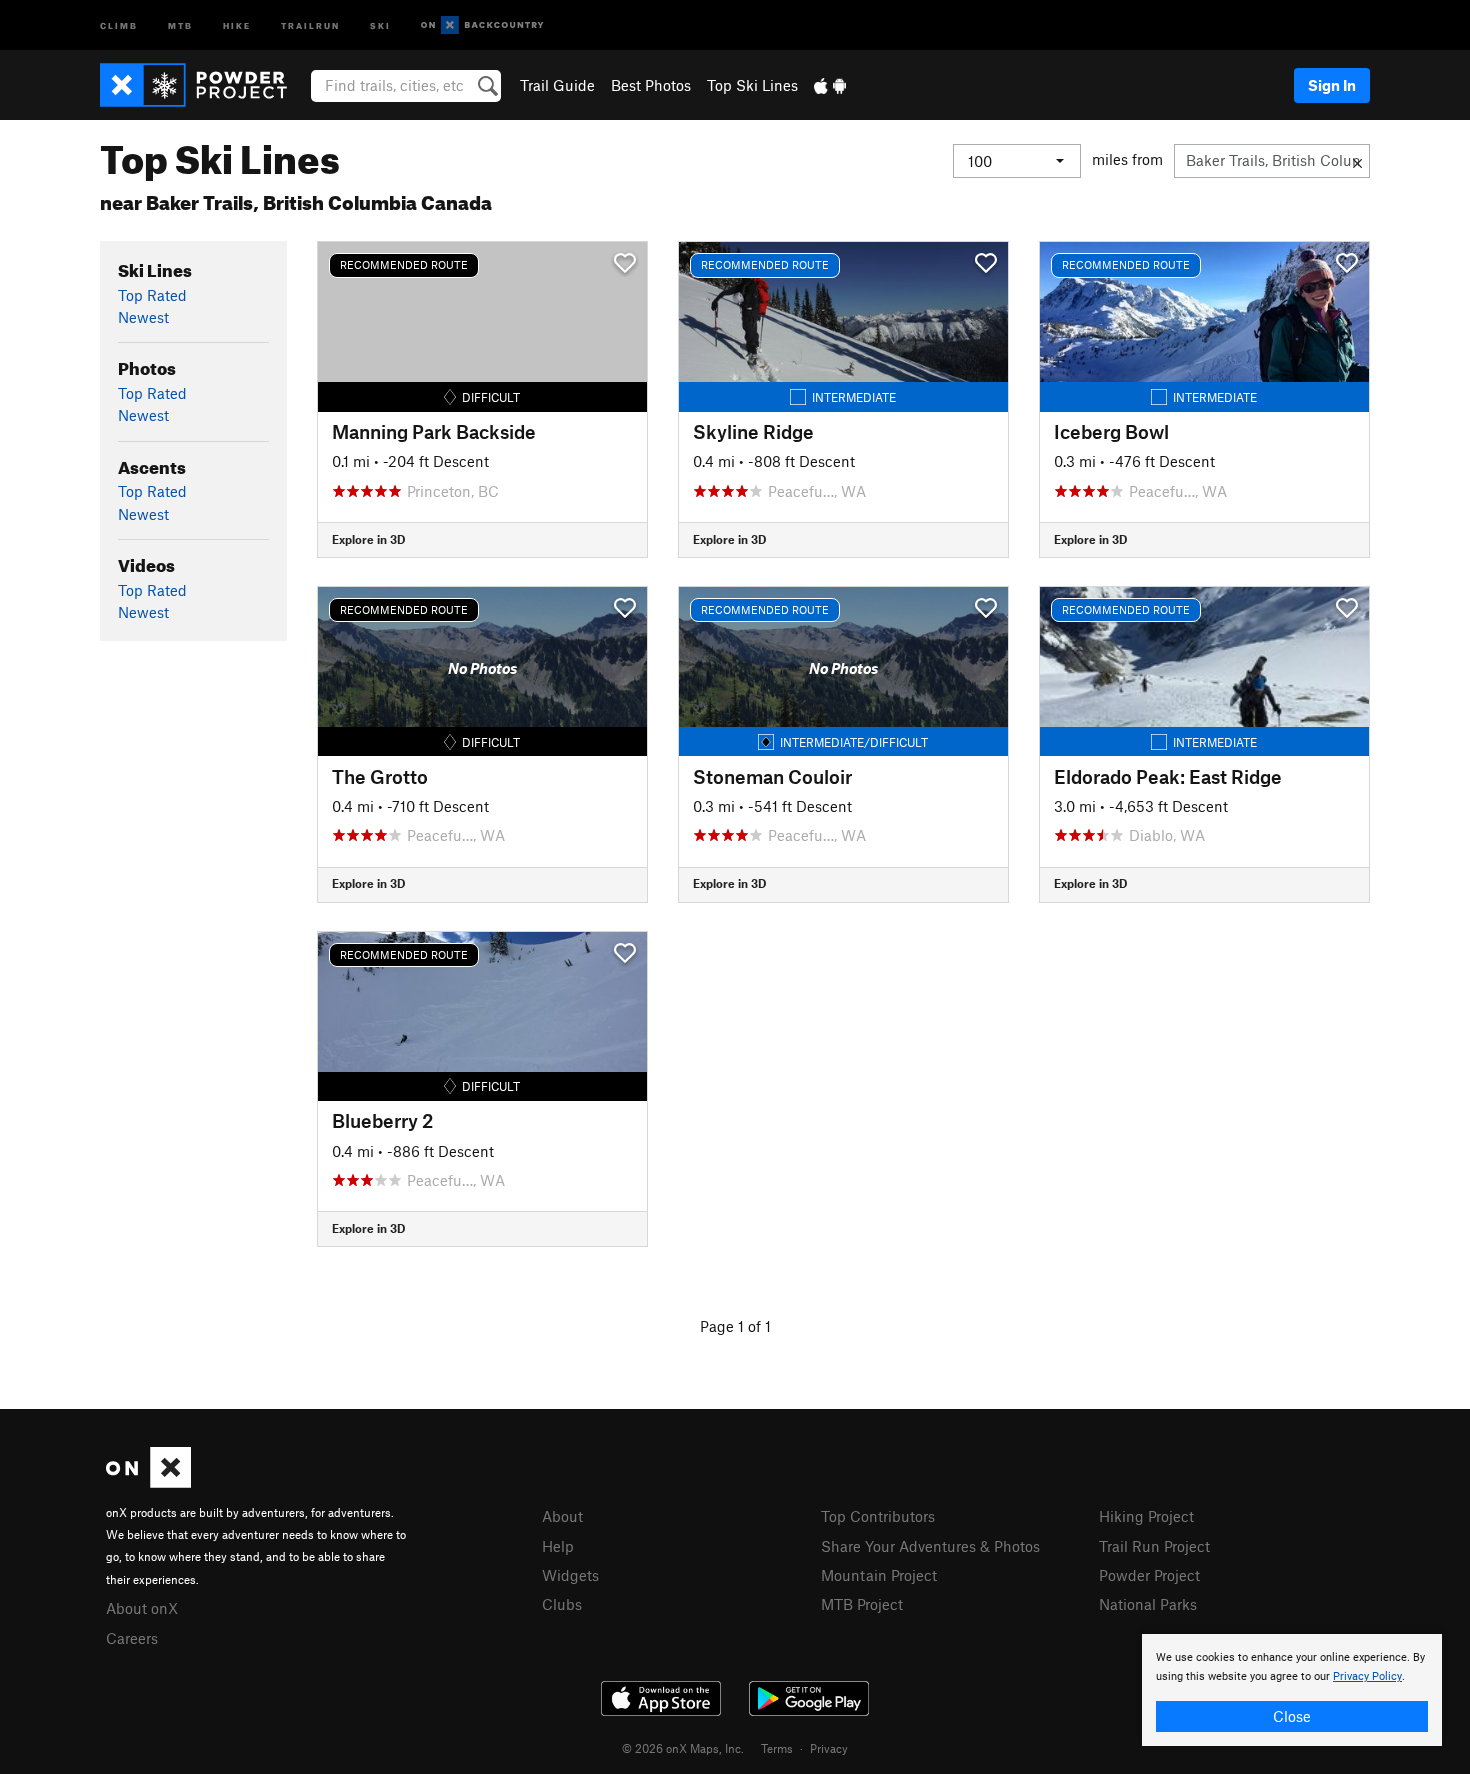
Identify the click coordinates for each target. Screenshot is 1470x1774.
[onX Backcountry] (482, 25)
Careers (132, 1638)
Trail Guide (557, 85)
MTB (180, 24)
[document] (1292, 1690)
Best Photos (651, 85)
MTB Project (862, 1604)
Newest (143, 317)
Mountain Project (879, 1575)
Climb (119, 24)
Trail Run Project (1154, 1546)
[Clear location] (1357, 161)
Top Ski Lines (752, 85)
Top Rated (152, 295)
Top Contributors (878, 1516)
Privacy (829, 1748)
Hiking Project (1146, 1516)
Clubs (562, 1604)
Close (1292, 1716)
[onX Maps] (148, 1482)
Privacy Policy (1367, 1676)
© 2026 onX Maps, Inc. (683, 1748)
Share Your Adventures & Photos (930, 1546)
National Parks (1148, 1604)
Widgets (570, 1575)
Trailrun (310, 24)
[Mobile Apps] (830, 85)
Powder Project (1149, 1575)
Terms (777, 1748)
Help (558, 1546)
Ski (380, 24)
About (562, 1516)
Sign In (1332, 85)
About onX (142, 1608)
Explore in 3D (368, 539)
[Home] (203, 85)
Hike (237, 24)
